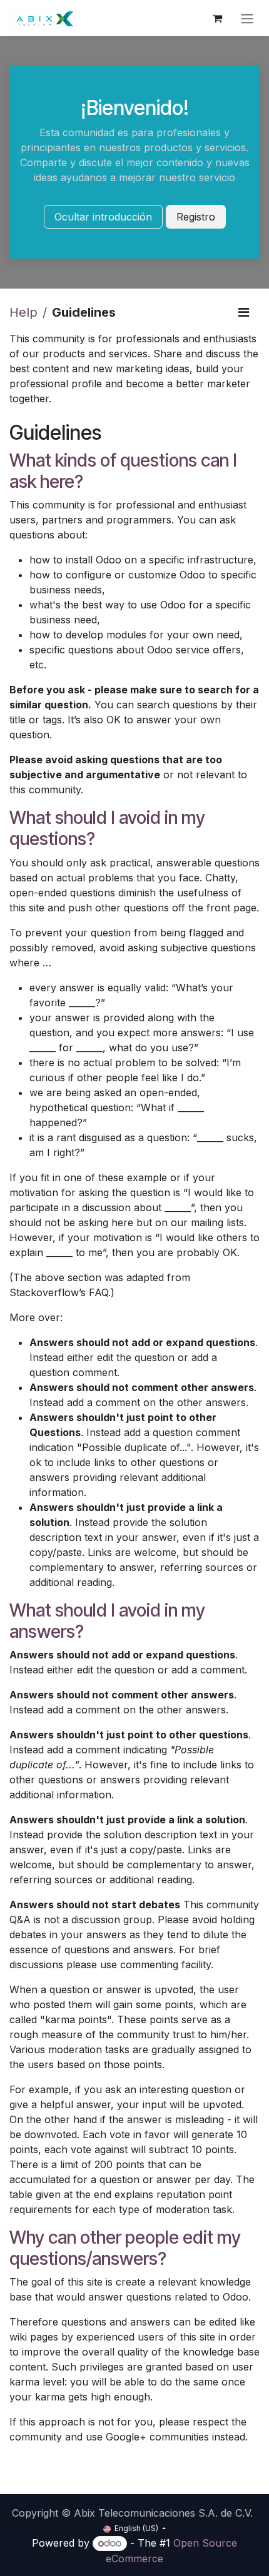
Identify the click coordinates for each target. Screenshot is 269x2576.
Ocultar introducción (103, 217)
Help (23, 312)
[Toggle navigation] (247, 18)
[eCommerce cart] (217, 18)
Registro (196, 217)
